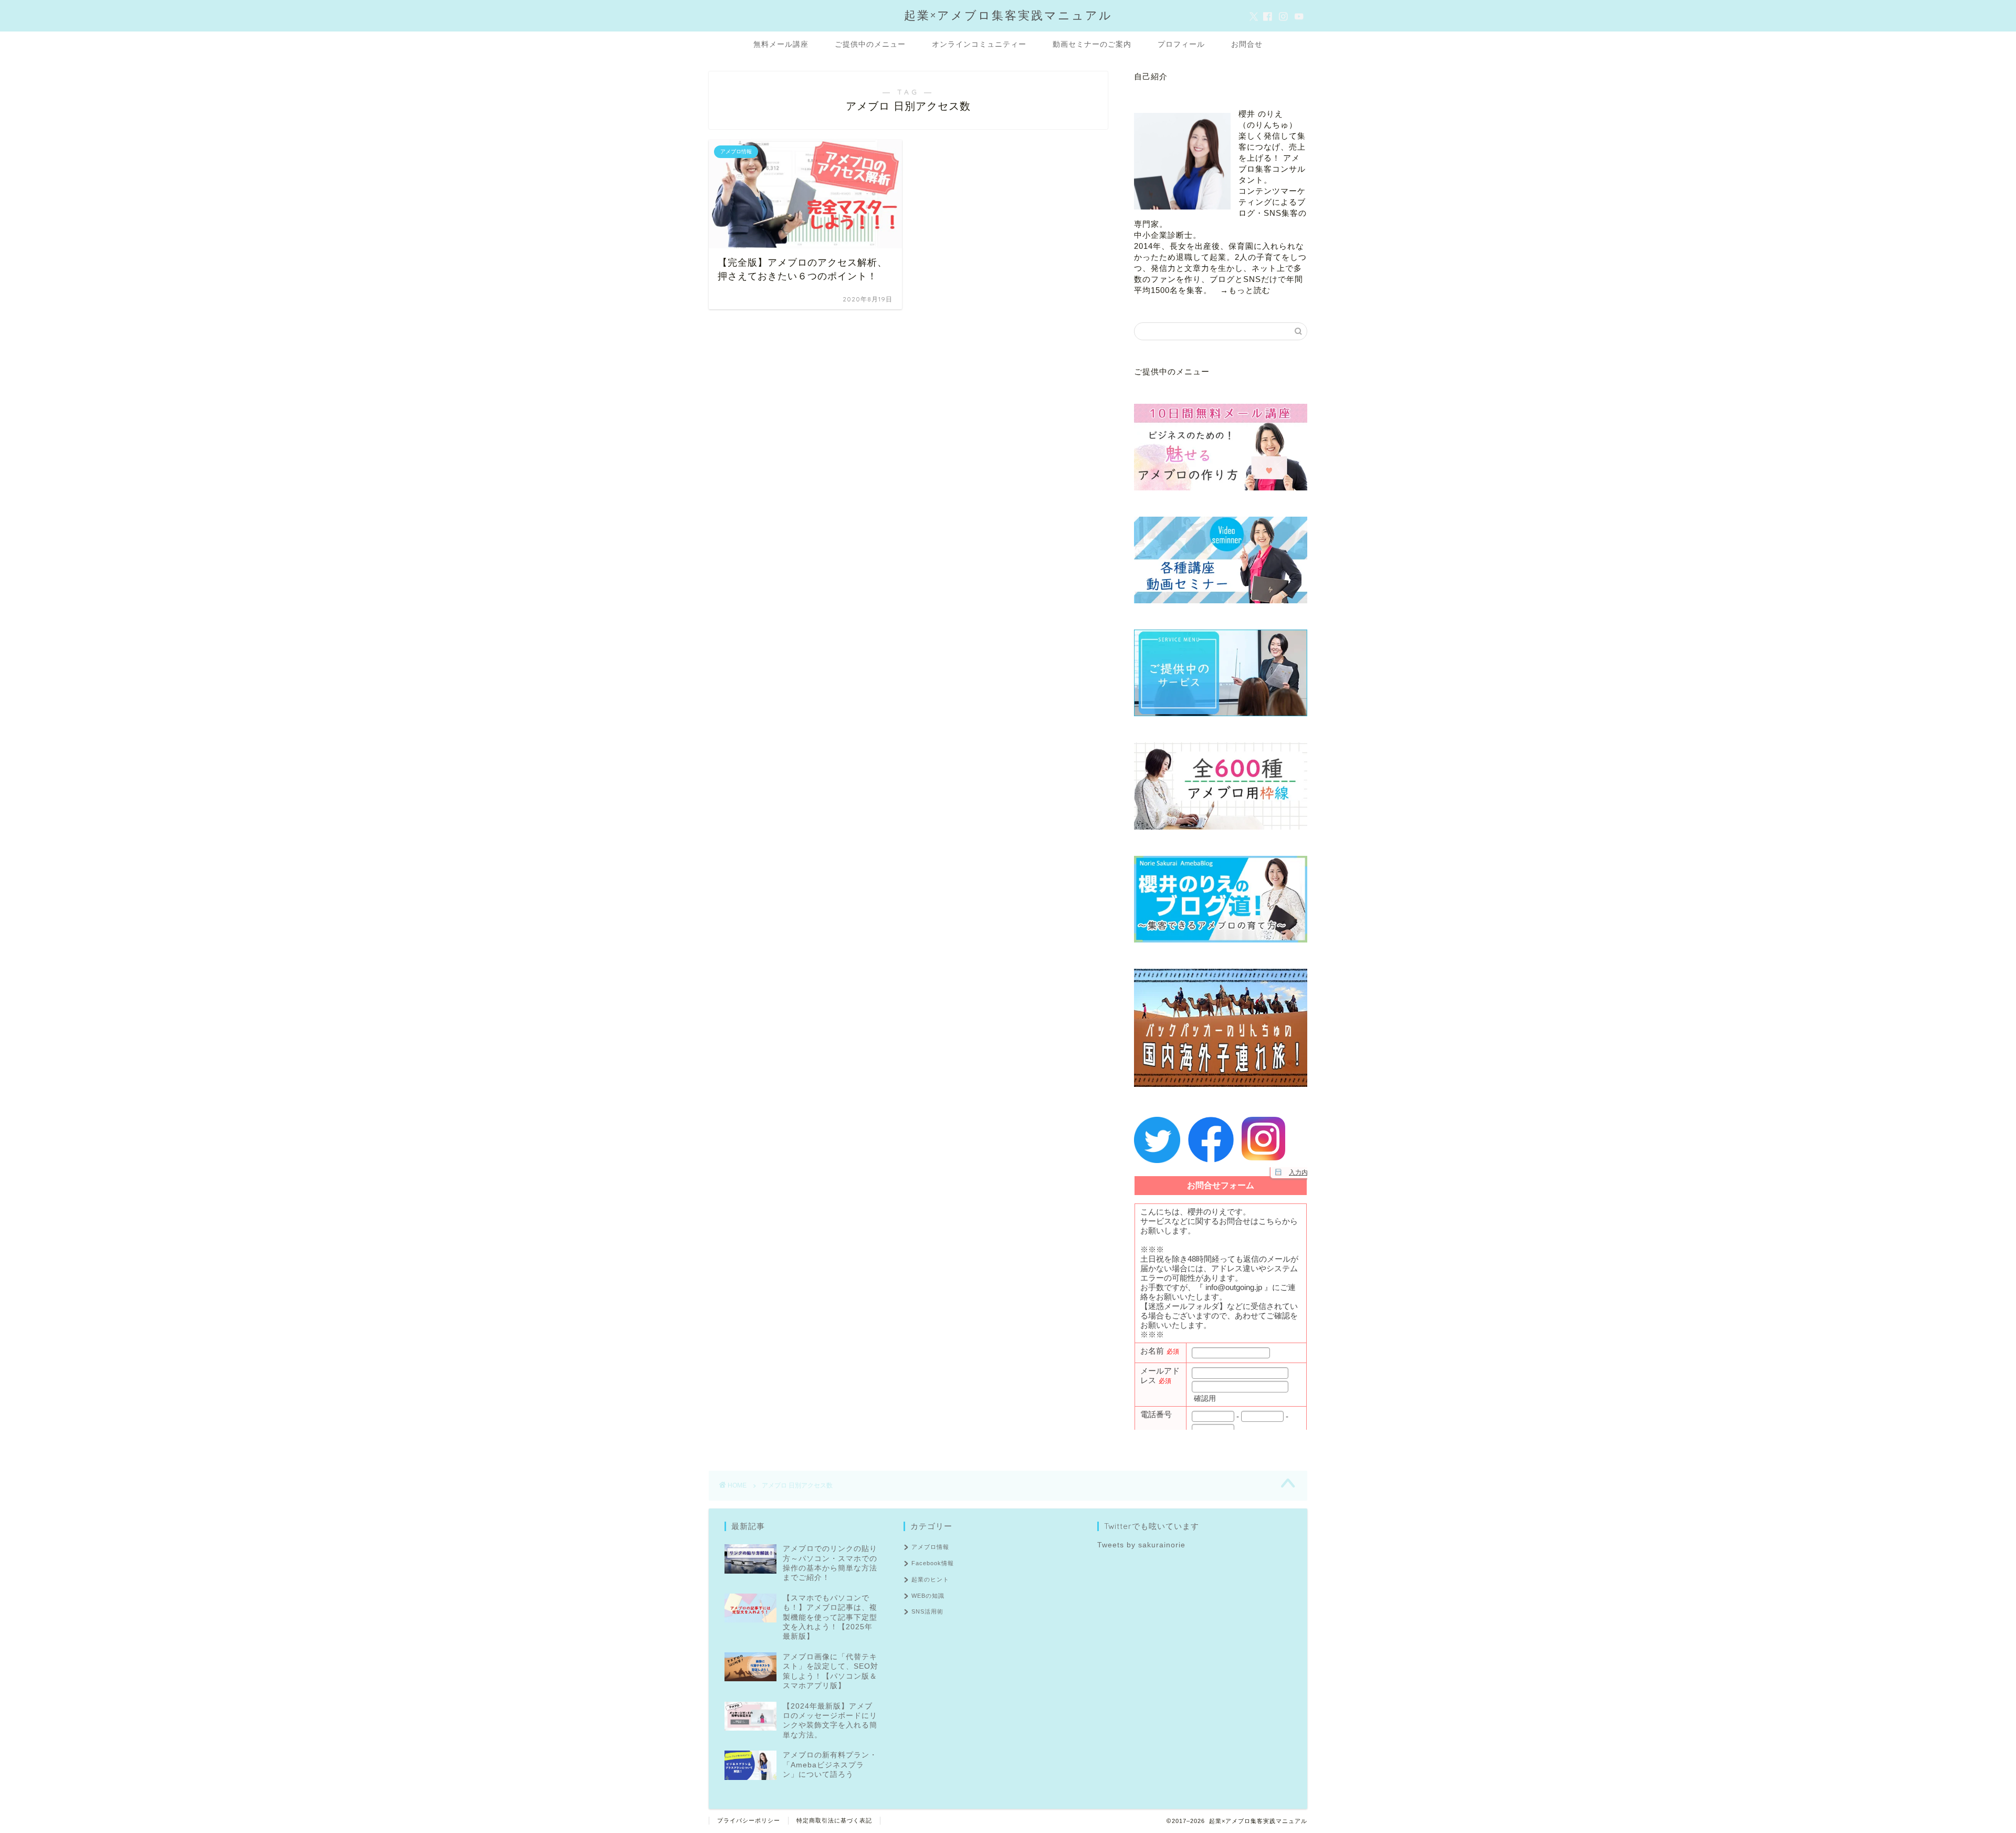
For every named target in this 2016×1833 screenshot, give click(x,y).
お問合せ (1247, 44)
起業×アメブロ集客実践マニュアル (1008, 15)
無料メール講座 (781, 44)
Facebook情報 (933, 1563)
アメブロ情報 (930, 1547)
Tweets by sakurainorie (1141, 1545)
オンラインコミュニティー (979, 44)
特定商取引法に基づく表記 (834, 1820)
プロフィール (1181, 44)
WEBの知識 (928, 1596)
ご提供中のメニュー (870, 44)
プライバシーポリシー (749, 1820)
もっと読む (1249, 290)
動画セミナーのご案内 (1092, 44)
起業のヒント (930, 1579)
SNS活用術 (927, 1611)
